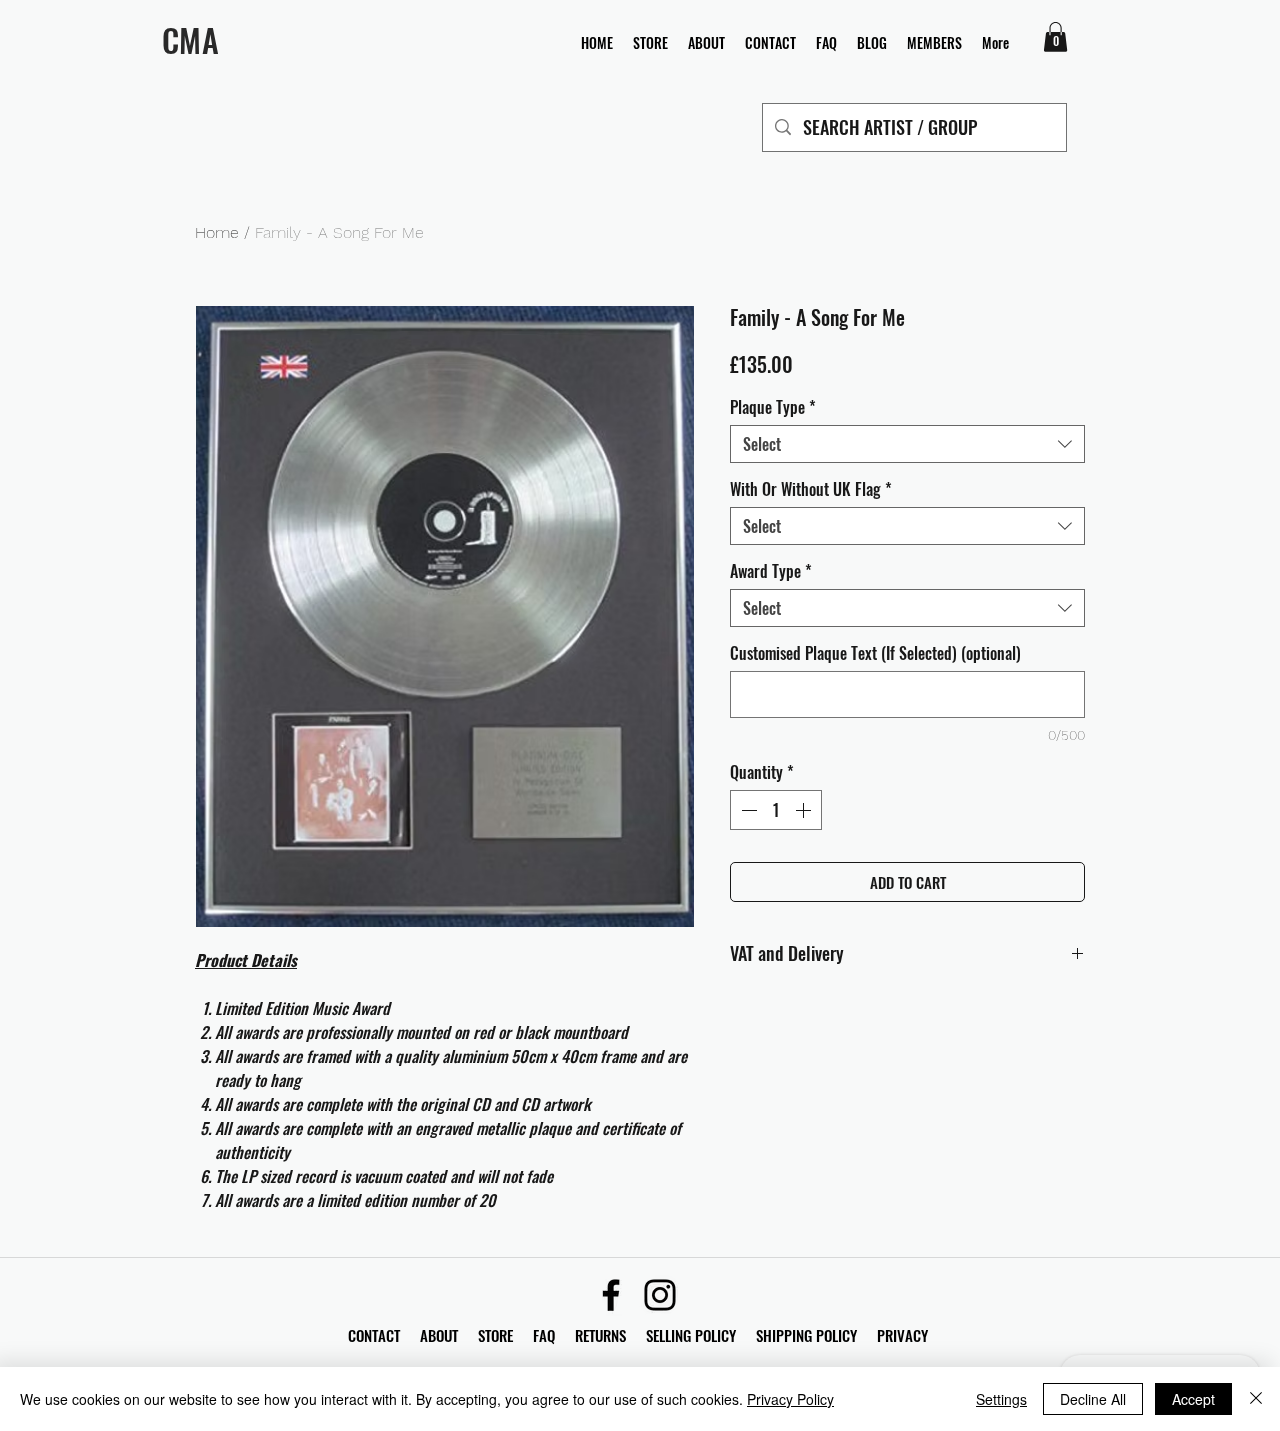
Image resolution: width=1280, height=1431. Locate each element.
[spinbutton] (776, 810)
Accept (1193, 1399)
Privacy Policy (790, 1399)
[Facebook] (611, 1295)
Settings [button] (1001, 1399)
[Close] (1256, 1399)
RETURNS (600, 1335)
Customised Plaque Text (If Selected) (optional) (875, 653)
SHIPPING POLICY (806, 1335)
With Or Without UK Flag (811, 489)
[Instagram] (660, 1295)
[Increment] (805, 810)
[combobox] (907, 444)
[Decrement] (747, 810)
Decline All (1093, 1399)
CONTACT (376, 1335)
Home (217, 232)
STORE (497, 1335)
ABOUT (439, 1335)
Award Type (771, 571)
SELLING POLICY (691, 1335)
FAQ (554, 1335)
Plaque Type (773, 407)
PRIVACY (902, 1335)
